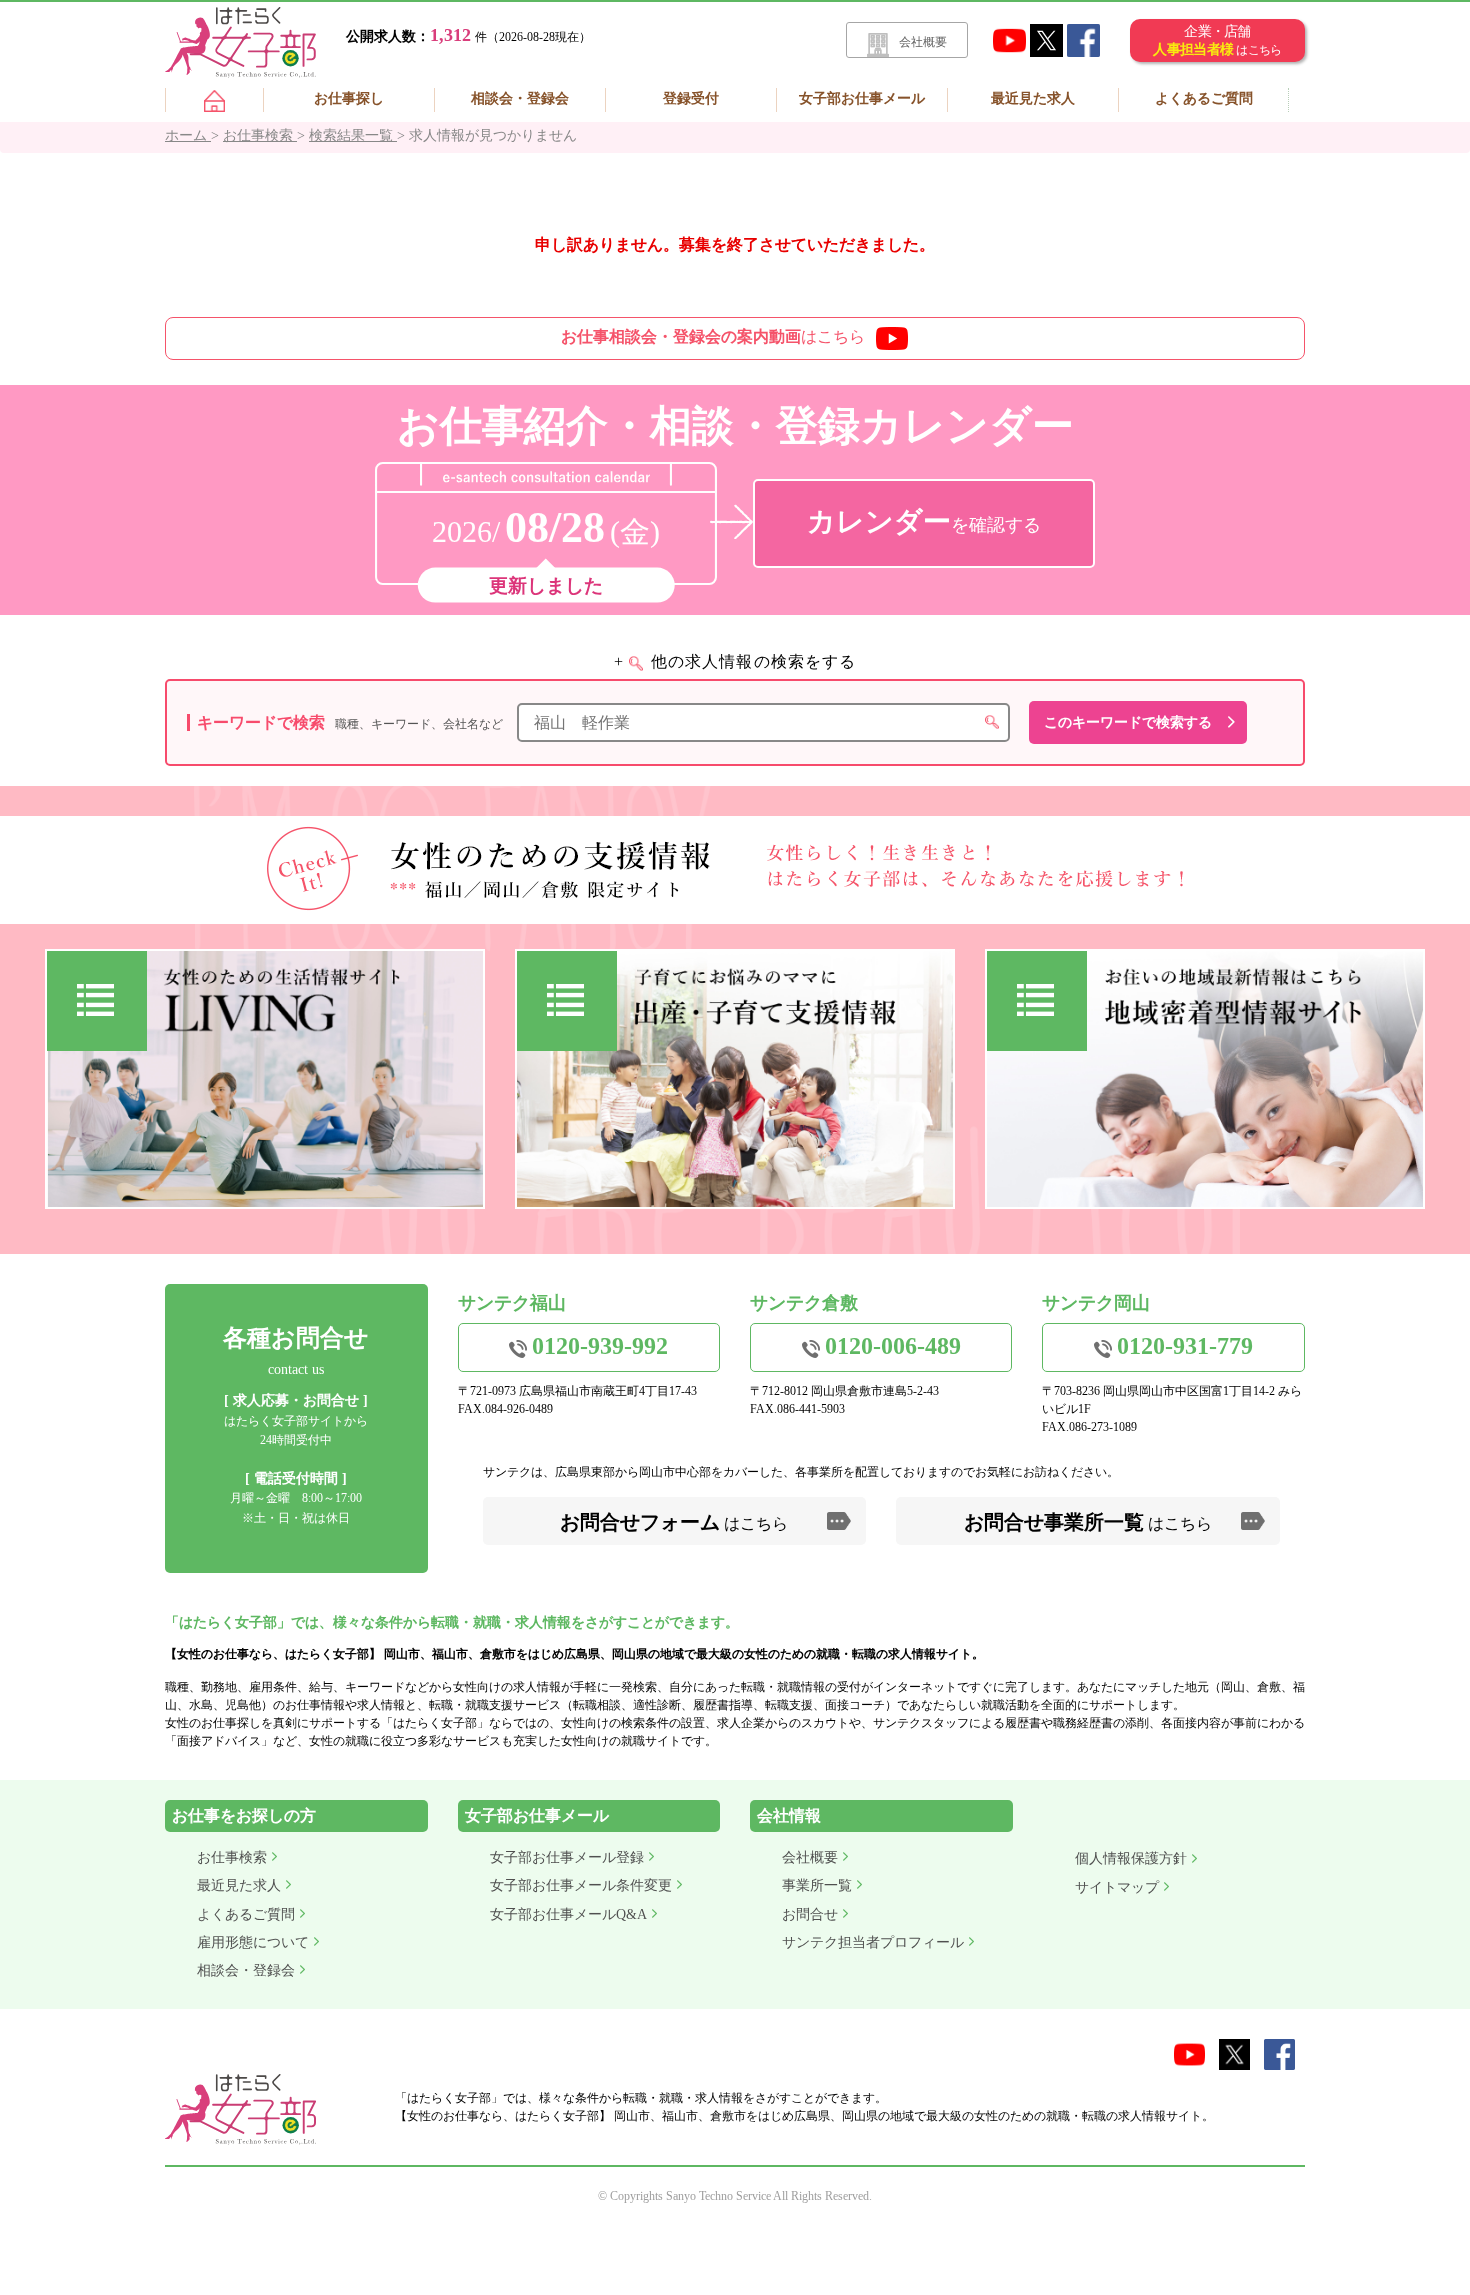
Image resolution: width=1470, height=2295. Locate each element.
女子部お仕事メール (862, 98)
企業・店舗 (1217, 40)
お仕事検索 (232, 1857)
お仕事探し (349, 98)
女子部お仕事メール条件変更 (581, 1885)
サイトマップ (1117, 1887)
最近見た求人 (1033, 98)
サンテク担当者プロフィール (873, 1942)
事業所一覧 (817, 1885)
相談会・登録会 (520, 98)
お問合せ (810, 1914)
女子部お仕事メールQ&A (568, 1914)
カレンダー (924, 521)
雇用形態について (253, 1942)
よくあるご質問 (1204, 98)
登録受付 (691, 98)
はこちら (713, 336)
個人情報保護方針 (1131, 1858)
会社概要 (923, 42)
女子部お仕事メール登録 (567, 1857)
